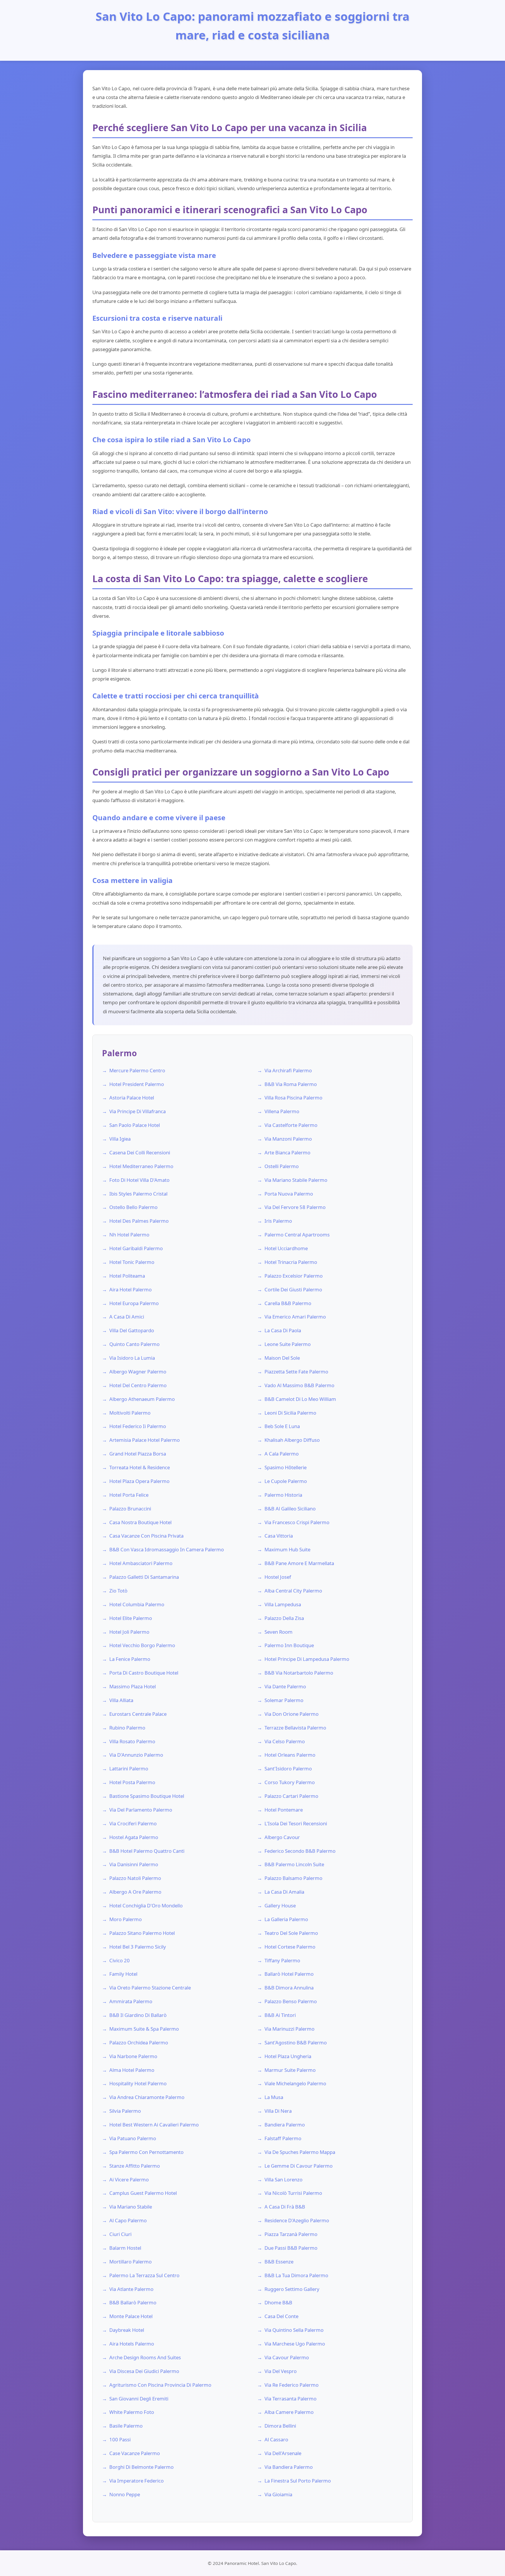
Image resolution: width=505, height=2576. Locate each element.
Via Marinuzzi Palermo (289, 2029)
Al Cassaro (276, 2439)
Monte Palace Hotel (131, 2316)
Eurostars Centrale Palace (138, 1714)
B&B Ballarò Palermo (133, 2302)
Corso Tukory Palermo (290, 1782)
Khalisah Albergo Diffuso (292, 1440)
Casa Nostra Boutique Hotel (140, 1522)
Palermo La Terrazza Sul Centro (144, 2275)
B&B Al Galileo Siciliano (290, 1509)
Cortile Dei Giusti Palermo (293, 1289)
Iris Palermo (278, 1221)
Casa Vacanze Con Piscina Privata (146, 1536)
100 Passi (120, 2439)
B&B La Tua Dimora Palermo (296, 2275)
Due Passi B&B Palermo (291, 2248)
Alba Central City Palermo (293, 1591)
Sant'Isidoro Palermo (288, 1768)
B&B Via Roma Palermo (291, 1084)
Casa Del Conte (281, 2316)
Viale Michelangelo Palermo (295, 2083)
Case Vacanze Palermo (135, 2453)
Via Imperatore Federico (136, 2481)
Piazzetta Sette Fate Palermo (296, 1372)
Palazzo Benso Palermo (291, 2001)
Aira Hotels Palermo (132, 2344)
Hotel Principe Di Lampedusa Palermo (307, 1659)
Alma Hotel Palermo (132, 2070)
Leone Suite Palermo (288, 1344)
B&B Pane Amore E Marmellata (299, 1563)
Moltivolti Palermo (130, 1413)
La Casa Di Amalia (284, 1892)
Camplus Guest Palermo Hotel (143, 2193)
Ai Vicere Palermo (129, 2179)
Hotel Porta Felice (129, 1495)
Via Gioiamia (278, 2494)
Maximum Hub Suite (287, 1549)
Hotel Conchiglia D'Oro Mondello (146, 1905)
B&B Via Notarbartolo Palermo (299, 1673)
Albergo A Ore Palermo (135, 1892)
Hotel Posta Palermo (132, 1782)
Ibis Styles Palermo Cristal (138, 1194)
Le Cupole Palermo (286, 1481)
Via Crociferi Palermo (133, 1823)
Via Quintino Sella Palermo (294, 2330)
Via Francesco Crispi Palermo (297, 1522)
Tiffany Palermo (282, 1960)
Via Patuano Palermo (133, 2138)
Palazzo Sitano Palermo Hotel (142, 1933)
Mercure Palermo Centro (137, 1070)
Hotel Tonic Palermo (132, 1262)
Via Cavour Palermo (287, 2357)
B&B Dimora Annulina (289, 1988)
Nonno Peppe (125, 2494)
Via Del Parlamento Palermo (141, 1810)
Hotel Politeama (127, 1276)
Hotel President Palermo (137, 1084)
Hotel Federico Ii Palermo (138, 1426)
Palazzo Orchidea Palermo (139, 2042)
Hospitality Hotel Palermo (138, 2083)
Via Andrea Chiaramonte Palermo (147, 2097)
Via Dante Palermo (285, 1686)
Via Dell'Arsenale (283, 2453)
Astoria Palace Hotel (132, 1098)
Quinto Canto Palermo (134, 1344)
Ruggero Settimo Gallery (292, 2289)
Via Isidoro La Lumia (132, 1358)
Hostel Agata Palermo (134, 1837)
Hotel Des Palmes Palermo (139, 1221)
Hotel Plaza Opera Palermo (139, 1481)
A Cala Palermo (282, 1454)
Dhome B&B (278, 2302)
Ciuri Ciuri (120, 2234)
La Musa (274, 2097)
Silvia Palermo (125, 2111)
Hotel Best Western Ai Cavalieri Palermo (154, 2125)
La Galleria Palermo (286, 1919)
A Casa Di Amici (127, 1317)
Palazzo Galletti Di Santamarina (144, 1577)
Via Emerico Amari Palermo (295, 1317)
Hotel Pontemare (284, 1810)
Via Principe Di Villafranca (138, 1111)
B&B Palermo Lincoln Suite (294, 1864)
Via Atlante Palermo (131, 2289)
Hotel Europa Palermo (134, 1303)
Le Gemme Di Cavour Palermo (299, 2166)
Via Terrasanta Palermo (290, 2399)
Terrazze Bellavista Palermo (295, 1728)
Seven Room (279, 1632)
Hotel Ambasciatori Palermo (141, 1563)
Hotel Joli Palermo (129, 1632)
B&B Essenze (279, 2262)
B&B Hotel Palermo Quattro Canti (147, 1851)
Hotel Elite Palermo (131, 1618)
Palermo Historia (283, 1495)
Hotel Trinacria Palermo (291, 1262)
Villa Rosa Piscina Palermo (293, 1098)
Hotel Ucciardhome (286, 1248)
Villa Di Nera (278, 2111)
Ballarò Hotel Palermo (289, 1974)
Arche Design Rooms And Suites (145, 2357)
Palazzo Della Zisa (284, 1618)
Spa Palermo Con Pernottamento (146, 2152)
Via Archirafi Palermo (288, 1070)
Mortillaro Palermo (130, 2262)
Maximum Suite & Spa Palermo (144, 2029)
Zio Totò (118, 1591)
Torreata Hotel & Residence (140, 1467)
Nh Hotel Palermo (129, 1235)
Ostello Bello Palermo (133, 1207)
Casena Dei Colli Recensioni (140, 1152)
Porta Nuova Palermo (289, 1194)
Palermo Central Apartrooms (297, 1235)
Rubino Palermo (127, 1728)
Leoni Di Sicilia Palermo (290, 1413)
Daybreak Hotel (127, 2330)
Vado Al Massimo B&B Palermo (299, 1385)
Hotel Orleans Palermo (290, 1755)
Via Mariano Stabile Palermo (296, 1180)
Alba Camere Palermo (289, 2412)
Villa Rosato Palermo (132, 1741)
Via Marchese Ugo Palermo (295, 2344)
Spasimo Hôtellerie (286, 1467)
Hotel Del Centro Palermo (138, 1385)
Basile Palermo (126, 2426)
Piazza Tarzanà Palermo (291, 2234)
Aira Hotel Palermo (130, 1289)
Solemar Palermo (284, 1700)
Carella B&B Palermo (288, 1303)
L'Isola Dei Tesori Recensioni (296, 1823)
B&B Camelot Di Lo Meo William (300, 1399)
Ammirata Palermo (131, 2001)
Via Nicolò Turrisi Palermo (293, 2193)
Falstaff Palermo (283, 2138)
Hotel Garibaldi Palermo (136, 1248)
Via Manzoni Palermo (288, 1139)
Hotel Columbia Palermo (137, 1604)
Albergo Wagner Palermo (138, 1372)
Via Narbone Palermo (133, 2056)
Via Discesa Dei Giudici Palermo (144, 2371)
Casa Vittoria (279, 1536)
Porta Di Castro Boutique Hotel (144, 1673)
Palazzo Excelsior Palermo (294, 1276)
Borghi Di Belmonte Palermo (141, 2467)
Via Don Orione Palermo (292, 1714)
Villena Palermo (282, 1111)
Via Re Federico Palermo (292, 2385)
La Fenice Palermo (130, 1659)
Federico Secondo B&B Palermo (300, 1851)
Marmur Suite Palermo (290, 2070)
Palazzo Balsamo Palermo (293, 1878)
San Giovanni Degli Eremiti (139, 2399)
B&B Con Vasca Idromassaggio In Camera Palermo (167, 1549)
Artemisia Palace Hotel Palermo (145, 1440)
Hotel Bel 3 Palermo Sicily (138, 1947)
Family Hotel (123, 1974)
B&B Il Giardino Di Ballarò (138, 2015)
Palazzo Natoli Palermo (135, 1878)
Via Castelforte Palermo (291, 1125)
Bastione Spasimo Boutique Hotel (147, 1796)
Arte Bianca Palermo (287, 1152)
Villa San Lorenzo (283, 2179)
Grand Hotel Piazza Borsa (138, 1454)
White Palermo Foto (132, 2412)
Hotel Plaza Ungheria (288, 2056)
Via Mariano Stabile (131, 2207)
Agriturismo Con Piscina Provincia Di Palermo (160, 2385)
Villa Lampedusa (283, 1604)
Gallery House (280, 1905)
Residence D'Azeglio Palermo (297, 2220)
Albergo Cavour (282, 1837)
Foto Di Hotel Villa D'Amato (139, 1180)
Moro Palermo (126, 1919)
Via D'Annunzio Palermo (136, 1755)
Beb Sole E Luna (282, 1426)
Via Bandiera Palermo (289, 2467)
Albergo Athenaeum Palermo (142, 1399)
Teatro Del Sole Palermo (291, 1933)
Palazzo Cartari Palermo (291, 1796)
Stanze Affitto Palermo (135, 2166)
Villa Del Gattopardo (132, 1330)
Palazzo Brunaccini (130, 1509)
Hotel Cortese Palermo (290, 1947)
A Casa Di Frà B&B (285, 2207)
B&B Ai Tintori (280, 2015)
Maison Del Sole (282, 1358)
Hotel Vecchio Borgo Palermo (142, 1645)
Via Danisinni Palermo (134, 1864)
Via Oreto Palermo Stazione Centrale (150, 1988)
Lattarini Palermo (129, 1768)
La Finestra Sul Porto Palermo (298, 2481)
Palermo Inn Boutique (289, 1645)
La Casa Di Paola (283, 1330)
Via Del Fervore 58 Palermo (295, 1207)
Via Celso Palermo (285, 1741)
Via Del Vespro (281, 2371)
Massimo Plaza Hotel (133, 1686)
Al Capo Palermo (128, 2220)
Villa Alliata (121, 1700)
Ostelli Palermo (282, 1166)
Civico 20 (120, 1960)
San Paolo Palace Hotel (135, 1125)
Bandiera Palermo (285, 2125)
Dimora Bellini (280, 2426)
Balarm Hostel (125, 2248)
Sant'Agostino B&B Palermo (296, 2042)
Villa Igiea (120, 1139)
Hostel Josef (278, 1577)
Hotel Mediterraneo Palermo (141, 1166)
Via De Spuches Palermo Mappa (300, 2152)
